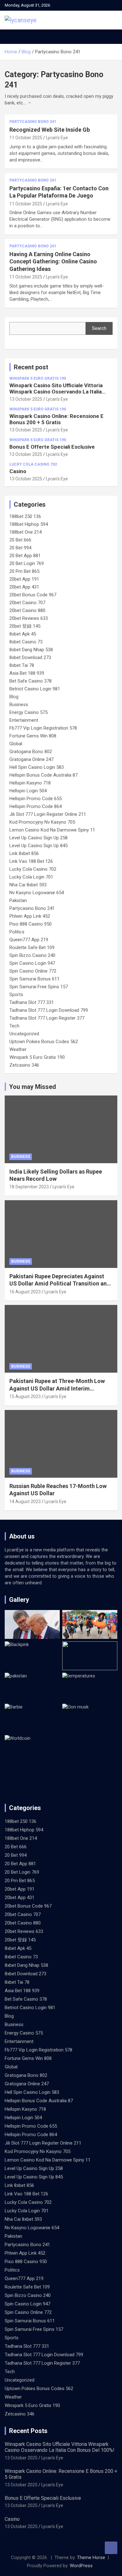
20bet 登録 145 (25, 626)
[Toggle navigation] (13, 37)
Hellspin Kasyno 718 (30, 783)
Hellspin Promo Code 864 (36, 806)
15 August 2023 (25, 1396)
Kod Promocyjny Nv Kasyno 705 (42, 822)
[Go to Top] (111, 2548)
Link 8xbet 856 (24, 853)
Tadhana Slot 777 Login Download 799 (49, 1010)
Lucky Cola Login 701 (31, 877)
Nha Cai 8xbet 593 (28, 885)
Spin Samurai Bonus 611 (34, 979)
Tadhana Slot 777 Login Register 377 (47, 1018)
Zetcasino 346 (24, 1065)
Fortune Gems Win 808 (33, 736)
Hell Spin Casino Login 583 (37, 767)
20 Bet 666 (20, 540)
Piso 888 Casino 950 (30, 924)
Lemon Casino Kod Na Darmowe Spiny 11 (52, 830)
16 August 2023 (25, 1292)
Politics (17, 932)
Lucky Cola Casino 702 (33, 464)
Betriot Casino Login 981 (35, 689)
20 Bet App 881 (25, 556)
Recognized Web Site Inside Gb (50, 130)
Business (19, 705)
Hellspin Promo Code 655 (36, 799)
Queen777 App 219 (29, 940)
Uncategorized (24, 1034)
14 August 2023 (25, 1502)
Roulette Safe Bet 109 (32, 948)
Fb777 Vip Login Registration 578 (43, 728)
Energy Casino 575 (28, 712)
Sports (16, 995)
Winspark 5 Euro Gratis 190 (38, 378)
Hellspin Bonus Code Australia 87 (43, 775)
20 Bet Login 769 (27, 563)
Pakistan (18, 900)
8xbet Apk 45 (23, 634)
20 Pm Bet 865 (24, 571)
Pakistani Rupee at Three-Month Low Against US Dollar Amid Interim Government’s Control (57, 1388)
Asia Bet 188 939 (27, 673)
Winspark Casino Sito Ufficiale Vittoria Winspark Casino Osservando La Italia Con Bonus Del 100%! (56, 392)
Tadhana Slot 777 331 (32, 1002)
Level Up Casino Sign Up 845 (38, 846)
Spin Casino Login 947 (32, 963)
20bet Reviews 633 (29, 618)
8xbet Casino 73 (26, 642)
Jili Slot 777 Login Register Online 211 (48, 814)
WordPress (81, 2566)
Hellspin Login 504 (28, 791)
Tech (14, 1026)
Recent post (31, 367)
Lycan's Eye (57, 138)
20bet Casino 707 (27, 603)
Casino (18, 471)
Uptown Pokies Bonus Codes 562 (44, 1042)
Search (99, 328)
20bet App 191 (24, 579)
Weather (18, 1049)
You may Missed (33, 1087)
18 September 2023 (29, 1187)
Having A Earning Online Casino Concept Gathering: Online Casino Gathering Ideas (53, 261)
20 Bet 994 (20, 548)
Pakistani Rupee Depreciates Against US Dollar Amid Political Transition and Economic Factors (60, 1284)
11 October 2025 (26, 138)
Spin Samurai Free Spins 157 (39, 987)
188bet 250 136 (25, 516)
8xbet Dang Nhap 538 (31, 650)
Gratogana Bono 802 (31, 752)
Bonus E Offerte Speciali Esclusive (52, 447)
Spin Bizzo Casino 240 (32, 955)
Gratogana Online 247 (31, 759)
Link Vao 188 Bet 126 (31, 861)
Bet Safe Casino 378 (30, 681)
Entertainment (24, 720)
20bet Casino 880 (27, 610)
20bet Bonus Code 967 (33, 595)
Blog (14, 697)
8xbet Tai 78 (22, 665)
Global (16, 744)
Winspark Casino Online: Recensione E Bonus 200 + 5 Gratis (56, 419)
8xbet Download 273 (30, 657)
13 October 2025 (26, 399)
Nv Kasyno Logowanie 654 (37, 893)
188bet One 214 (25, 532)
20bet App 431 (24, 587)
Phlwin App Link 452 (30, 916)
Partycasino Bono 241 (33, 122)
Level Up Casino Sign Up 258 (38, 838)
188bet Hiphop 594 (29, 524)
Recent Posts (28, 2431)
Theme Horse (91, 2558)
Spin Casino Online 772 (33, 971)
